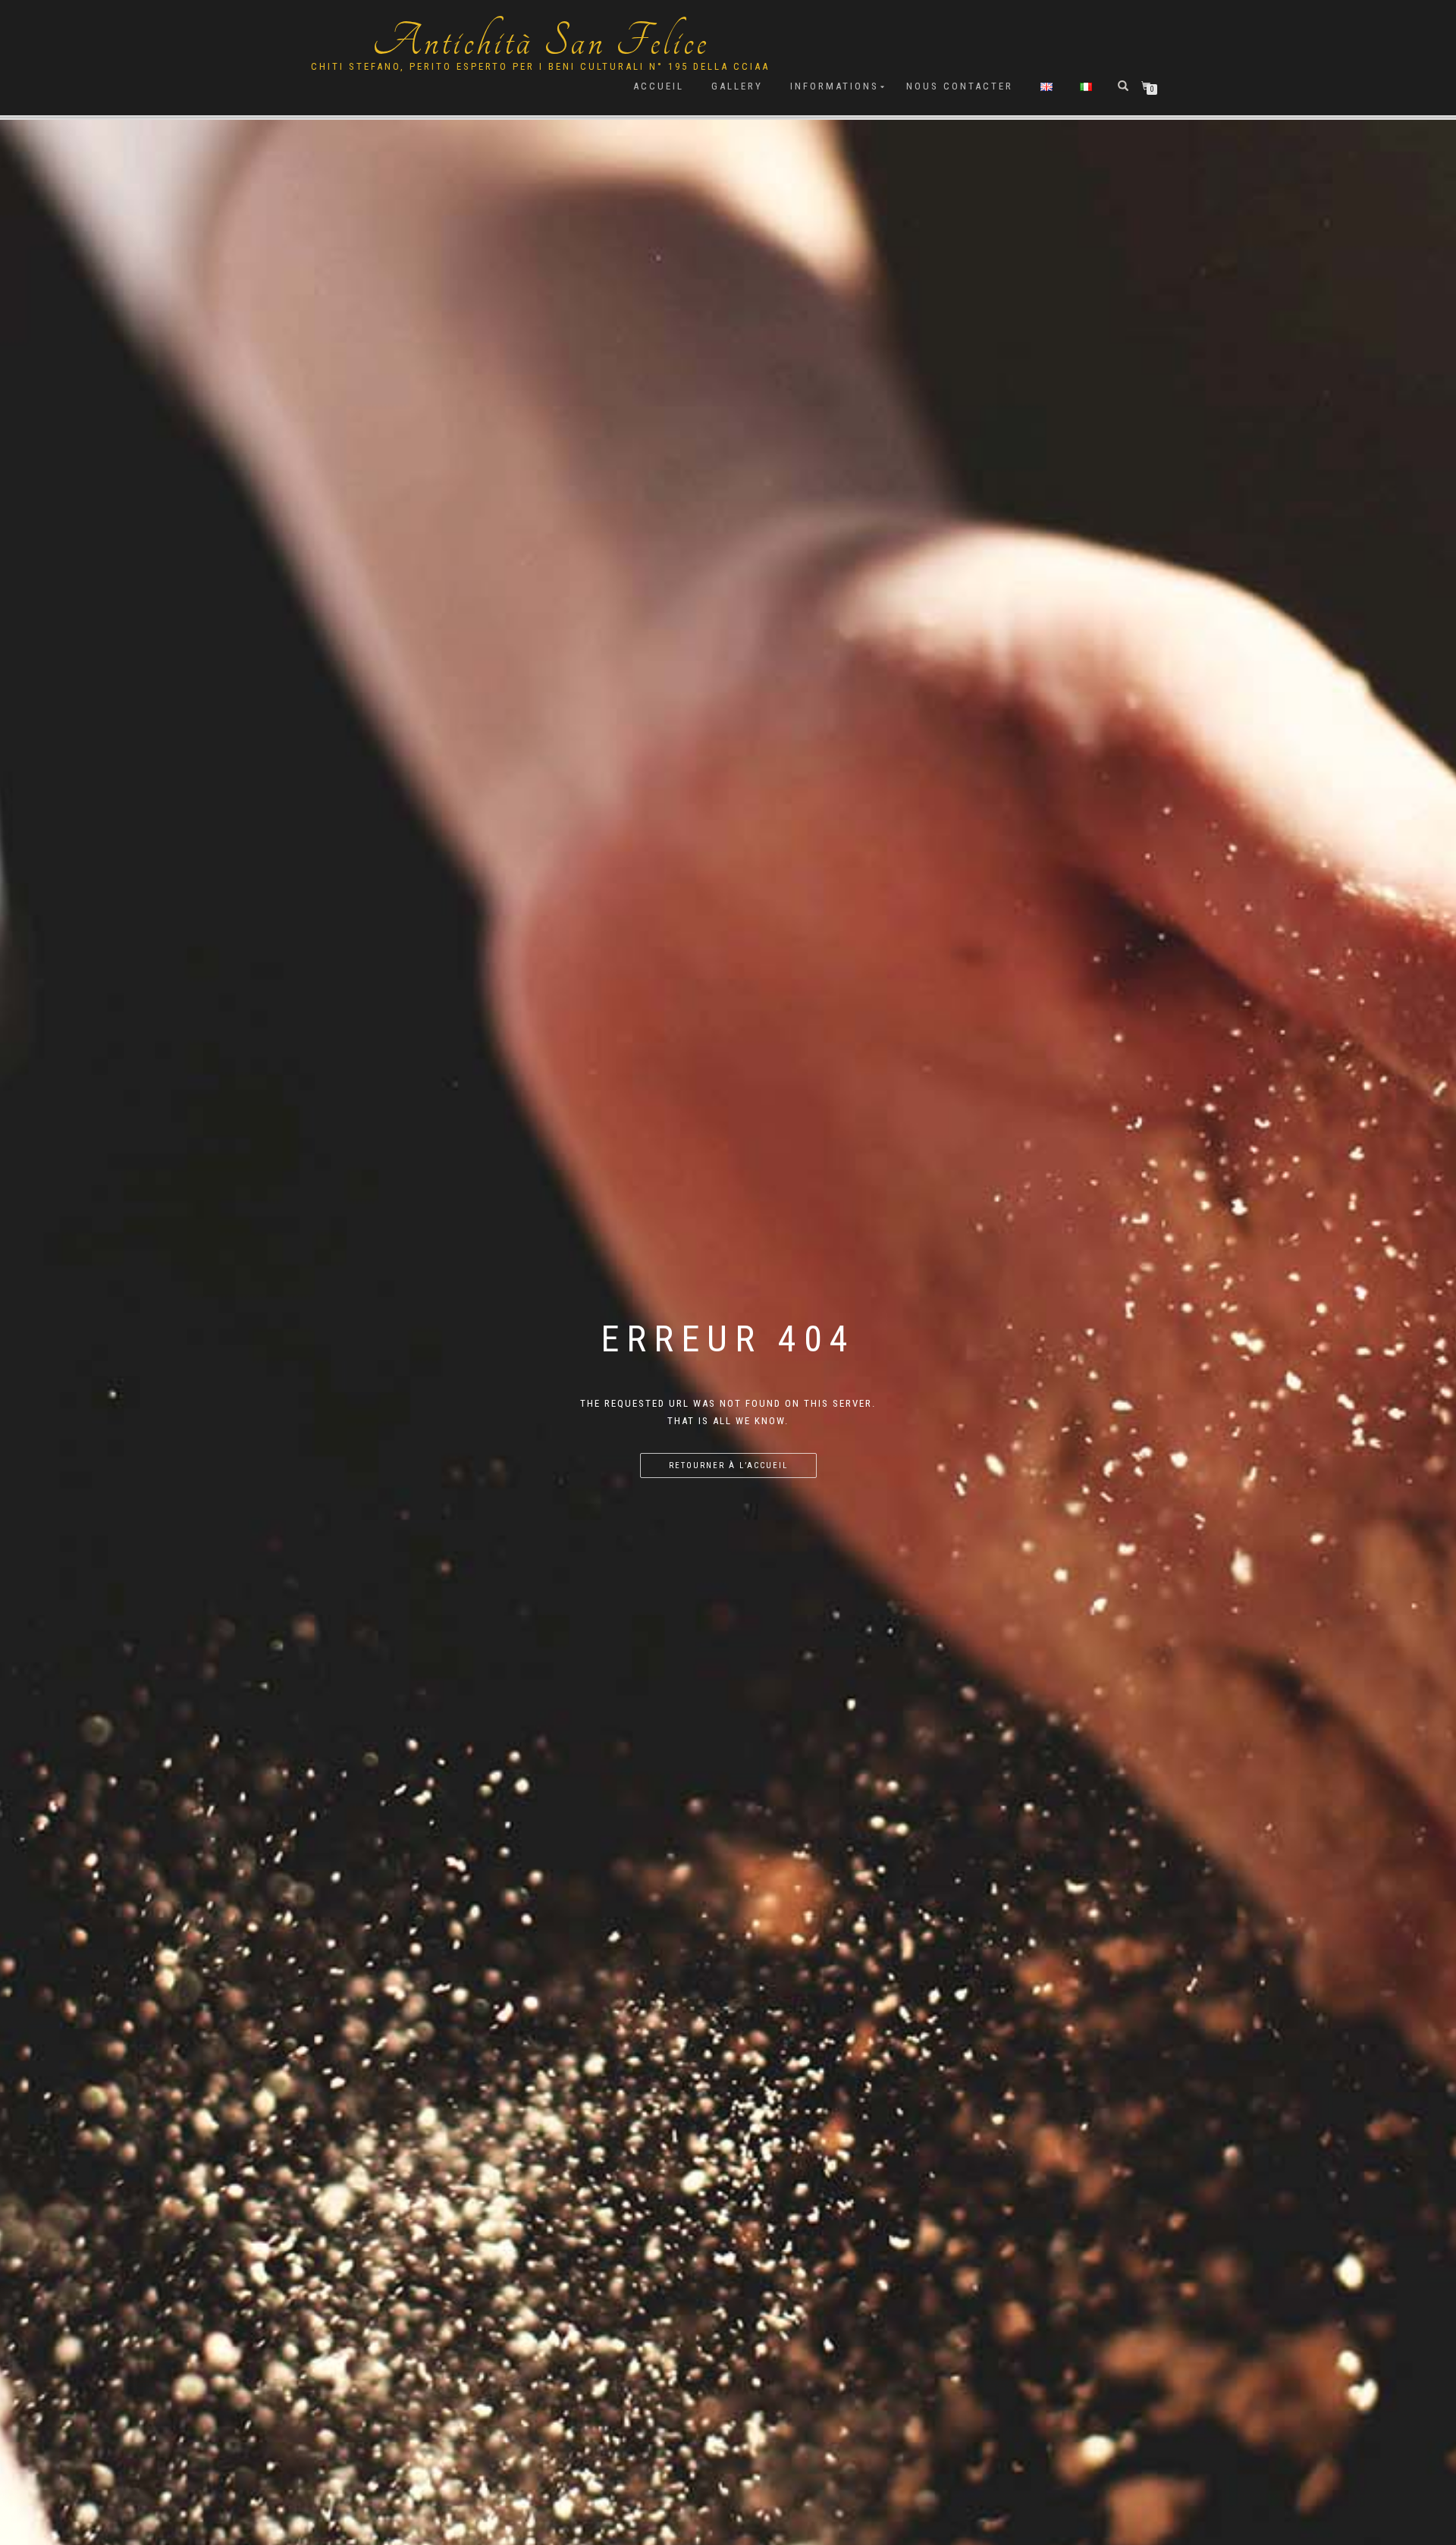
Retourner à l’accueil (728, 1465)
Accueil (659, 86)
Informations (835, 86)
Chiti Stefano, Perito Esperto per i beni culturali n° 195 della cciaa (540, 66)
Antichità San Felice (541, 42)
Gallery (737, 86)
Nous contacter (960, 86)
